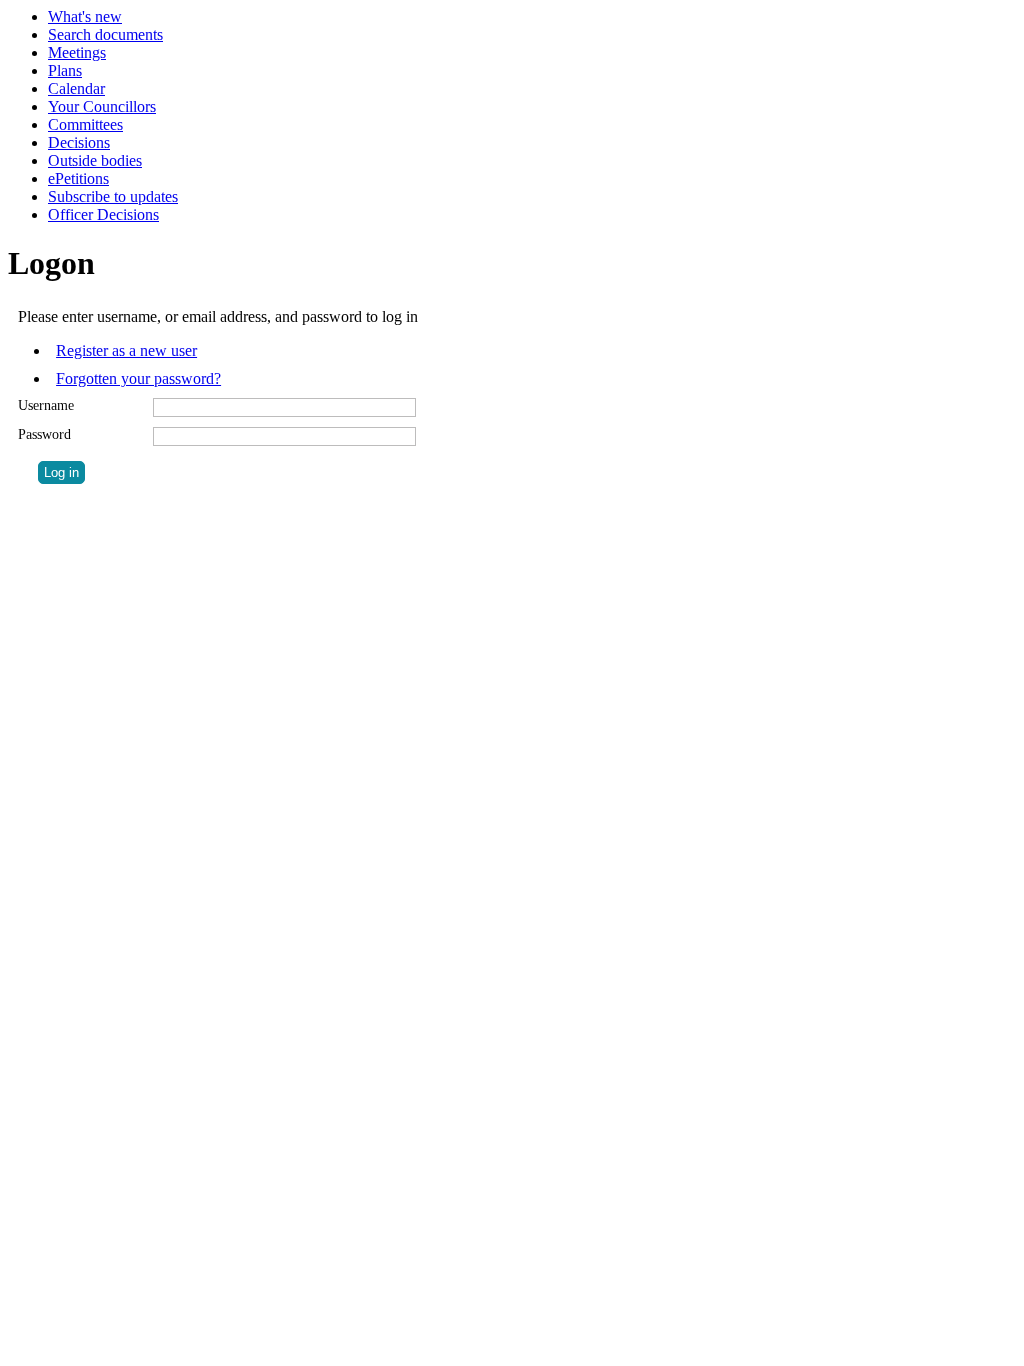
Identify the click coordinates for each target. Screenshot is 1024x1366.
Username (46, 405)
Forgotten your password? (138, 378)
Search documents (105, 34)
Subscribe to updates (113, 196)
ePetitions (78, 178)
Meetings (77, 52)
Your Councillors (102, 106)
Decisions (79, 142)
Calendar (76, 88)
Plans (65, 70)
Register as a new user (126, 350)
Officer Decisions (103, 214)
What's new (85, 16)
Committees (85, 124)
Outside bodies (95, 160)
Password (44, 434)
